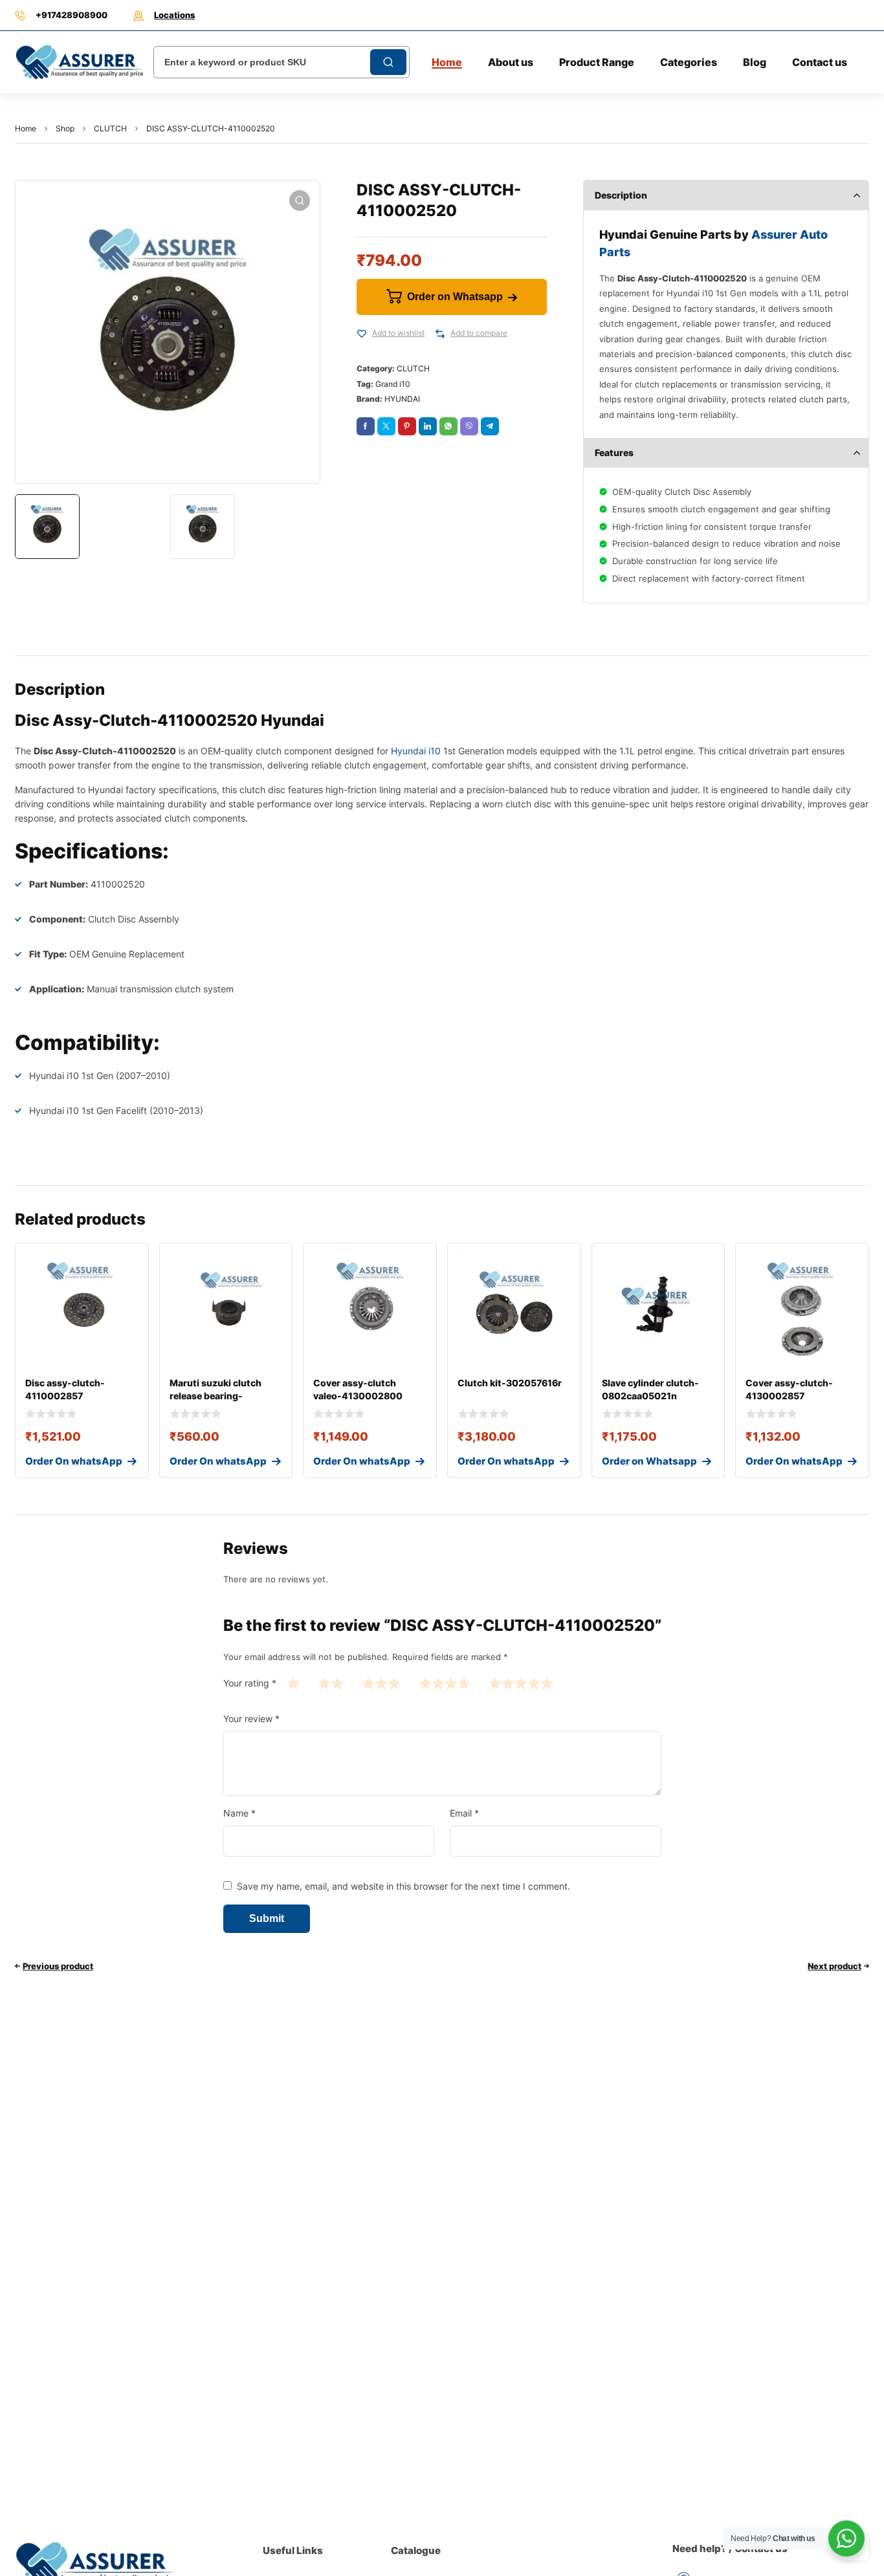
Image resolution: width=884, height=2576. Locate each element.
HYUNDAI (402, 399)
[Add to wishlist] (362, 334)
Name (239, 1813)
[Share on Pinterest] (407, 426)
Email (464, 1813)
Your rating (250, 1683)
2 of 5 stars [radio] (331, 1683)
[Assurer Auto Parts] (80, 62)
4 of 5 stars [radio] (445, 1683)
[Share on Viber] (469, 426)
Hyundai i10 (416, 751)
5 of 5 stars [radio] (521, 1683)
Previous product (58, 1966)
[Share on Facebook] (366, 426)
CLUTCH (110, 128)
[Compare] (440, 334)
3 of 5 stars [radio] (381, 1683)
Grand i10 (393, 384)
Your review (251, 1719)
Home (26, 128)
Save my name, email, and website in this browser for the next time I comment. (403, 1886)
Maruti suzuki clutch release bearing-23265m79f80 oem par (221, 1396)
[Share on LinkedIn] (428, 426)
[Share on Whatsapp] (448, 426)
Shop (65, 128)
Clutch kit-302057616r (510, 1383)
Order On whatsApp (74, 1461)
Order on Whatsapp (455, 297)
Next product (834, 1966)
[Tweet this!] (386, 426)
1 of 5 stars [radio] (293, 1683)
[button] (300, 201)
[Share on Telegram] (490, 426)
